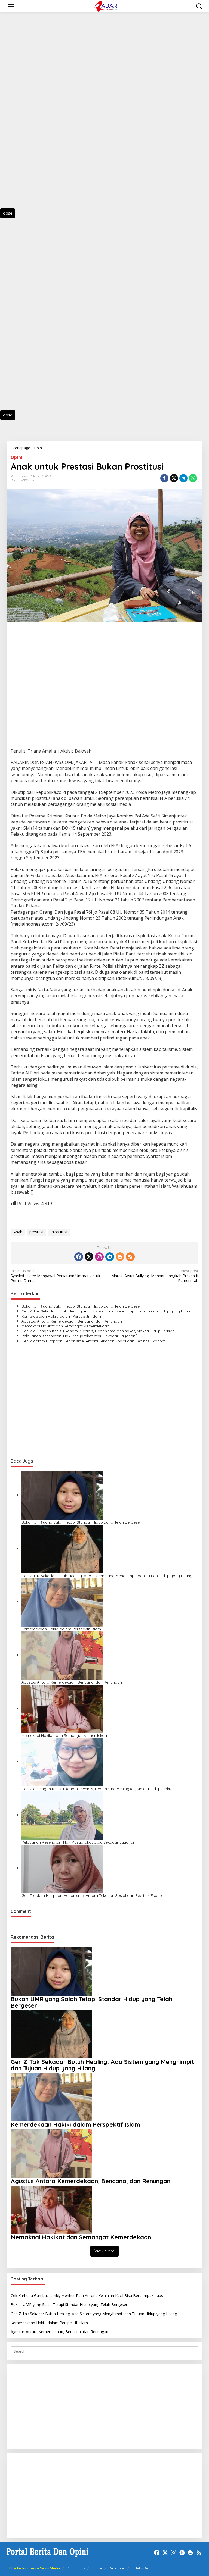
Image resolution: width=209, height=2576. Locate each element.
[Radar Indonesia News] (106, 6)
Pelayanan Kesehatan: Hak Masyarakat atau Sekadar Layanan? (79, 1336)
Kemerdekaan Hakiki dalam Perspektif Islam (61, 1316)
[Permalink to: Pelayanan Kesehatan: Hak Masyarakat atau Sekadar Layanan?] (62, 1815)
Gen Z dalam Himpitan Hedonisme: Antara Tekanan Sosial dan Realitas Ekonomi (94, 1341)
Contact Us (76, 2568)
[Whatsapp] (193, 478)
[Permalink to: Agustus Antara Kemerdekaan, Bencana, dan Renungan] (62, 1655)
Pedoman (117, 2568)
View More (104, 2251)
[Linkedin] (110, 1257)
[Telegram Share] (183, 478)
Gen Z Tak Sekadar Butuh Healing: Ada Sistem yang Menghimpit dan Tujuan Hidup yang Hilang (107, 1311)
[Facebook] (79, 1257)
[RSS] (130, 1257)
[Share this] (164, 478)
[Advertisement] (33, 115)
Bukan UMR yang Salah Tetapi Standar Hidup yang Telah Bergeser (81, 1306)
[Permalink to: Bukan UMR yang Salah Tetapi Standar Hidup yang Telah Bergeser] (62, 1495)
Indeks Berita (143, 2568)
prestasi (36, 1232)
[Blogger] (120, 1257)
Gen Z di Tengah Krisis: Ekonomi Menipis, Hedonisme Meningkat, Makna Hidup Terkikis (98, 1331)
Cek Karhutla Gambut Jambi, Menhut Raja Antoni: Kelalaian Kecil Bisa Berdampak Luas (87, 2295)
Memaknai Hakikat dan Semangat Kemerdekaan (65, 1326)
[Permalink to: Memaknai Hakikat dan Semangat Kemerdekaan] (62, 1708)
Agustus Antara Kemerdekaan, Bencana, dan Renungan (72, 1321)
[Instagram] (99, 1257)
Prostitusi (59, 1232)
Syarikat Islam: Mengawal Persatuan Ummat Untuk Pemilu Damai (55, 1276)
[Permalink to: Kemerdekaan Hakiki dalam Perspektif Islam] (62, 1602)
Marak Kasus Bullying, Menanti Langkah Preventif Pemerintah (155, 1276)
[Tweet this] (174, 478)
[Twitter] (89, 1257)
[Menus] (11, 6)
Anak (18, 1232)
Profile (97, 2568)
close (8, 213)
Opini (16, 457)
